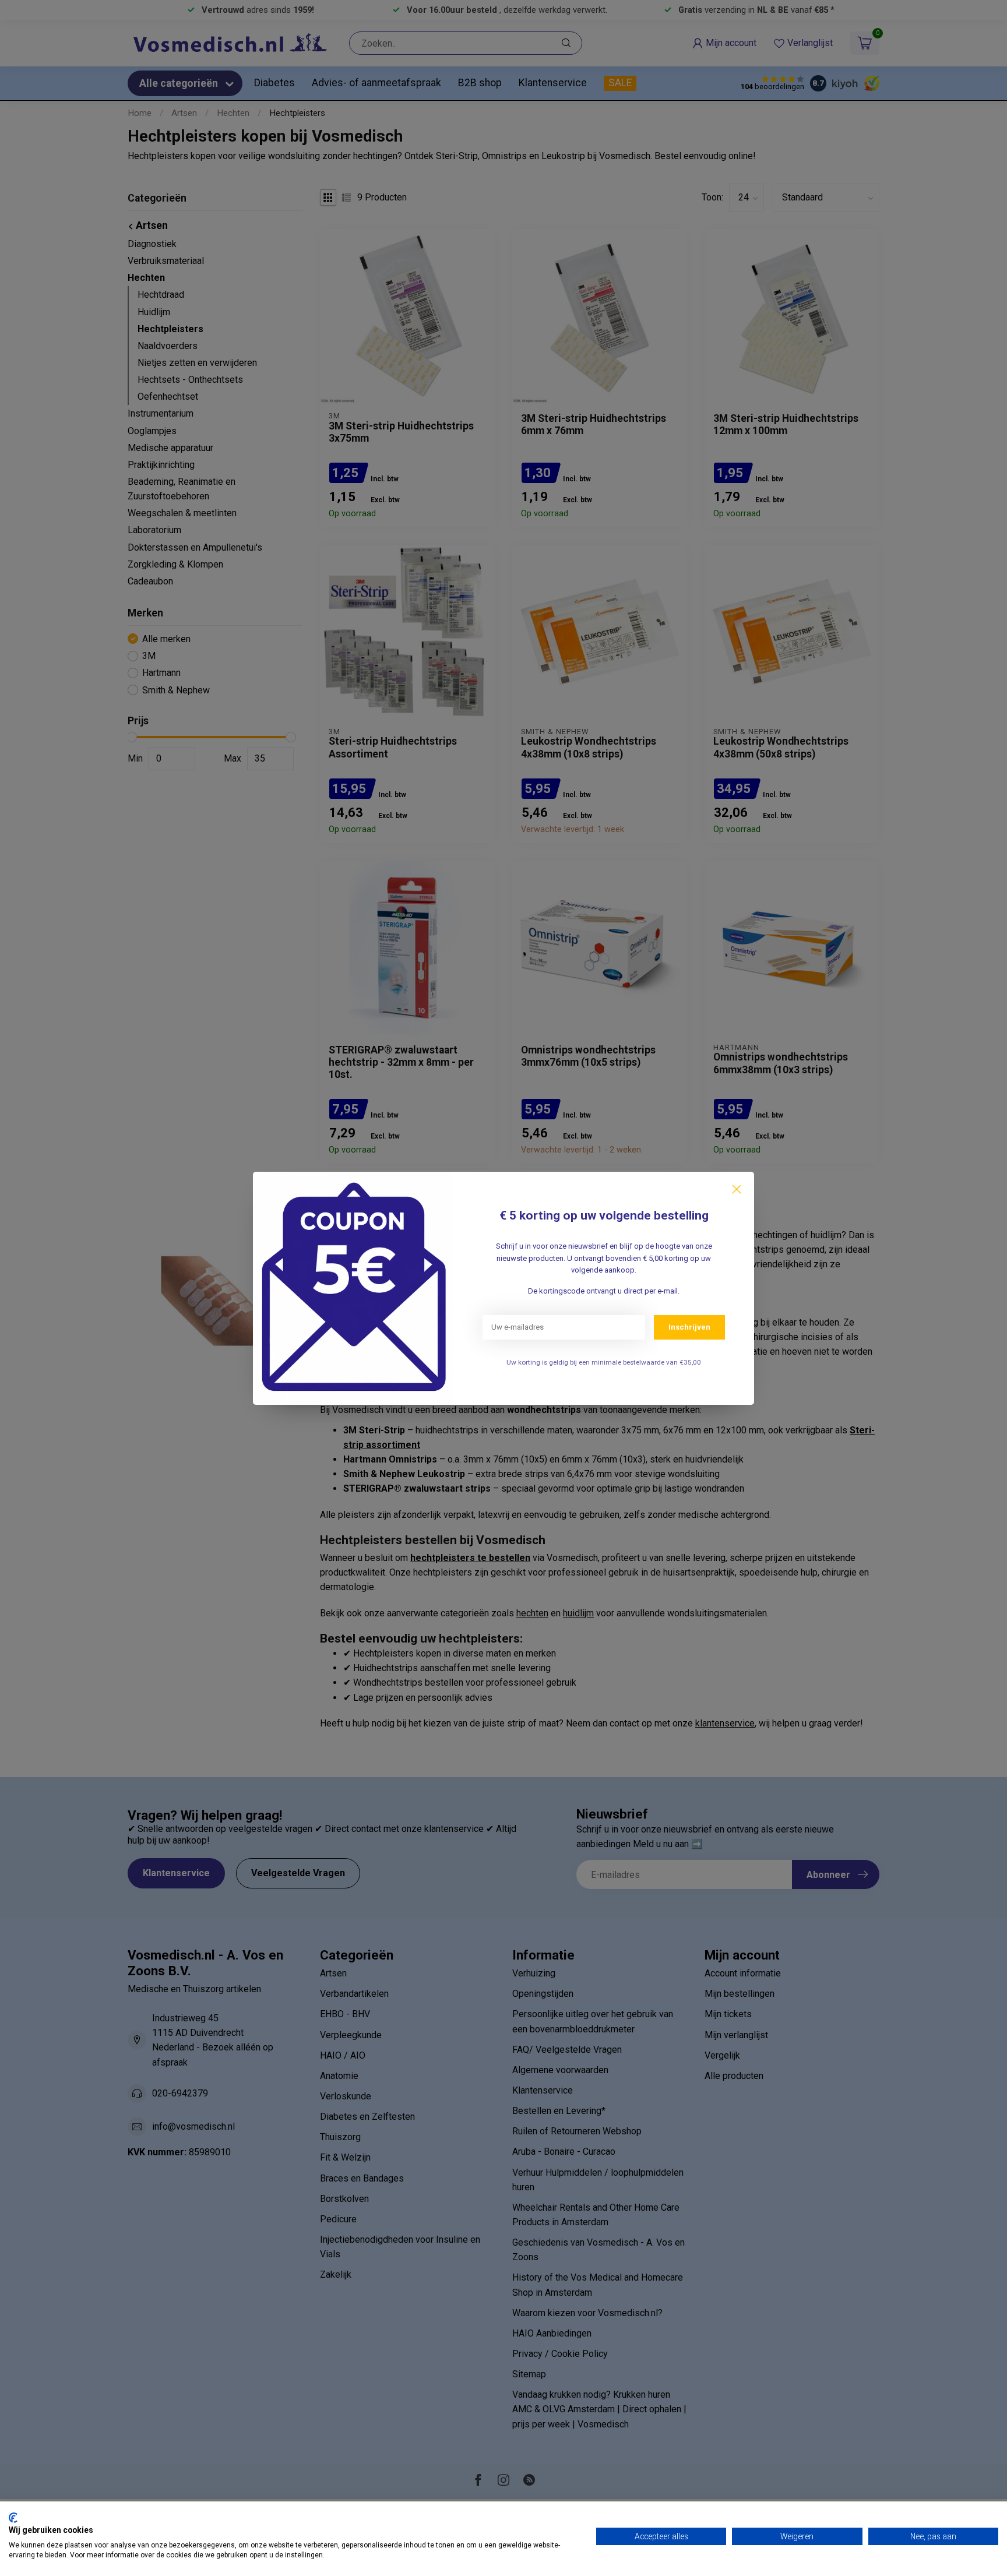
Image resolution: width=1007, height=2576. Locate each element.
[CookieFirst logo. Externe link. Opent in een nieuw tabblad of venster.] (13, 2518)
